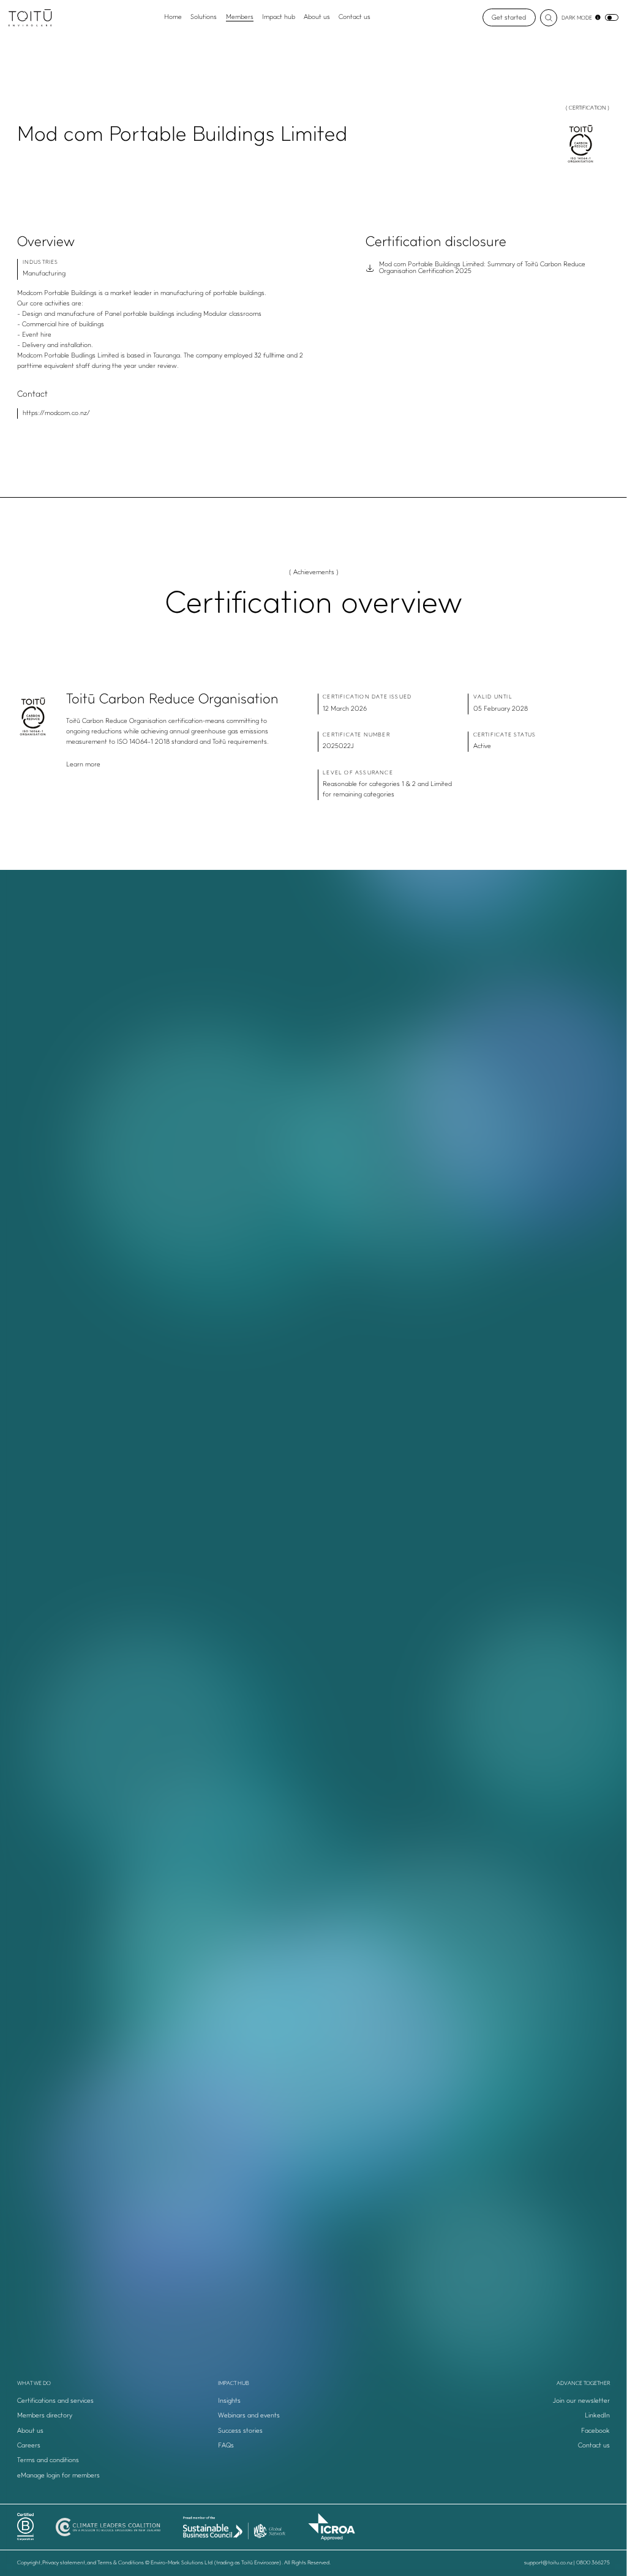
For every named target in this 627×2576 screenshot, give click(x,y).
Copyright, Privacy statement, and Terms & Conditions (81, 2563)
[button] (514, 2402)
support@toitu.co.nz (548, 2563)
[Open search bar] (549, 18)
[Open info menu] (598, 17)
